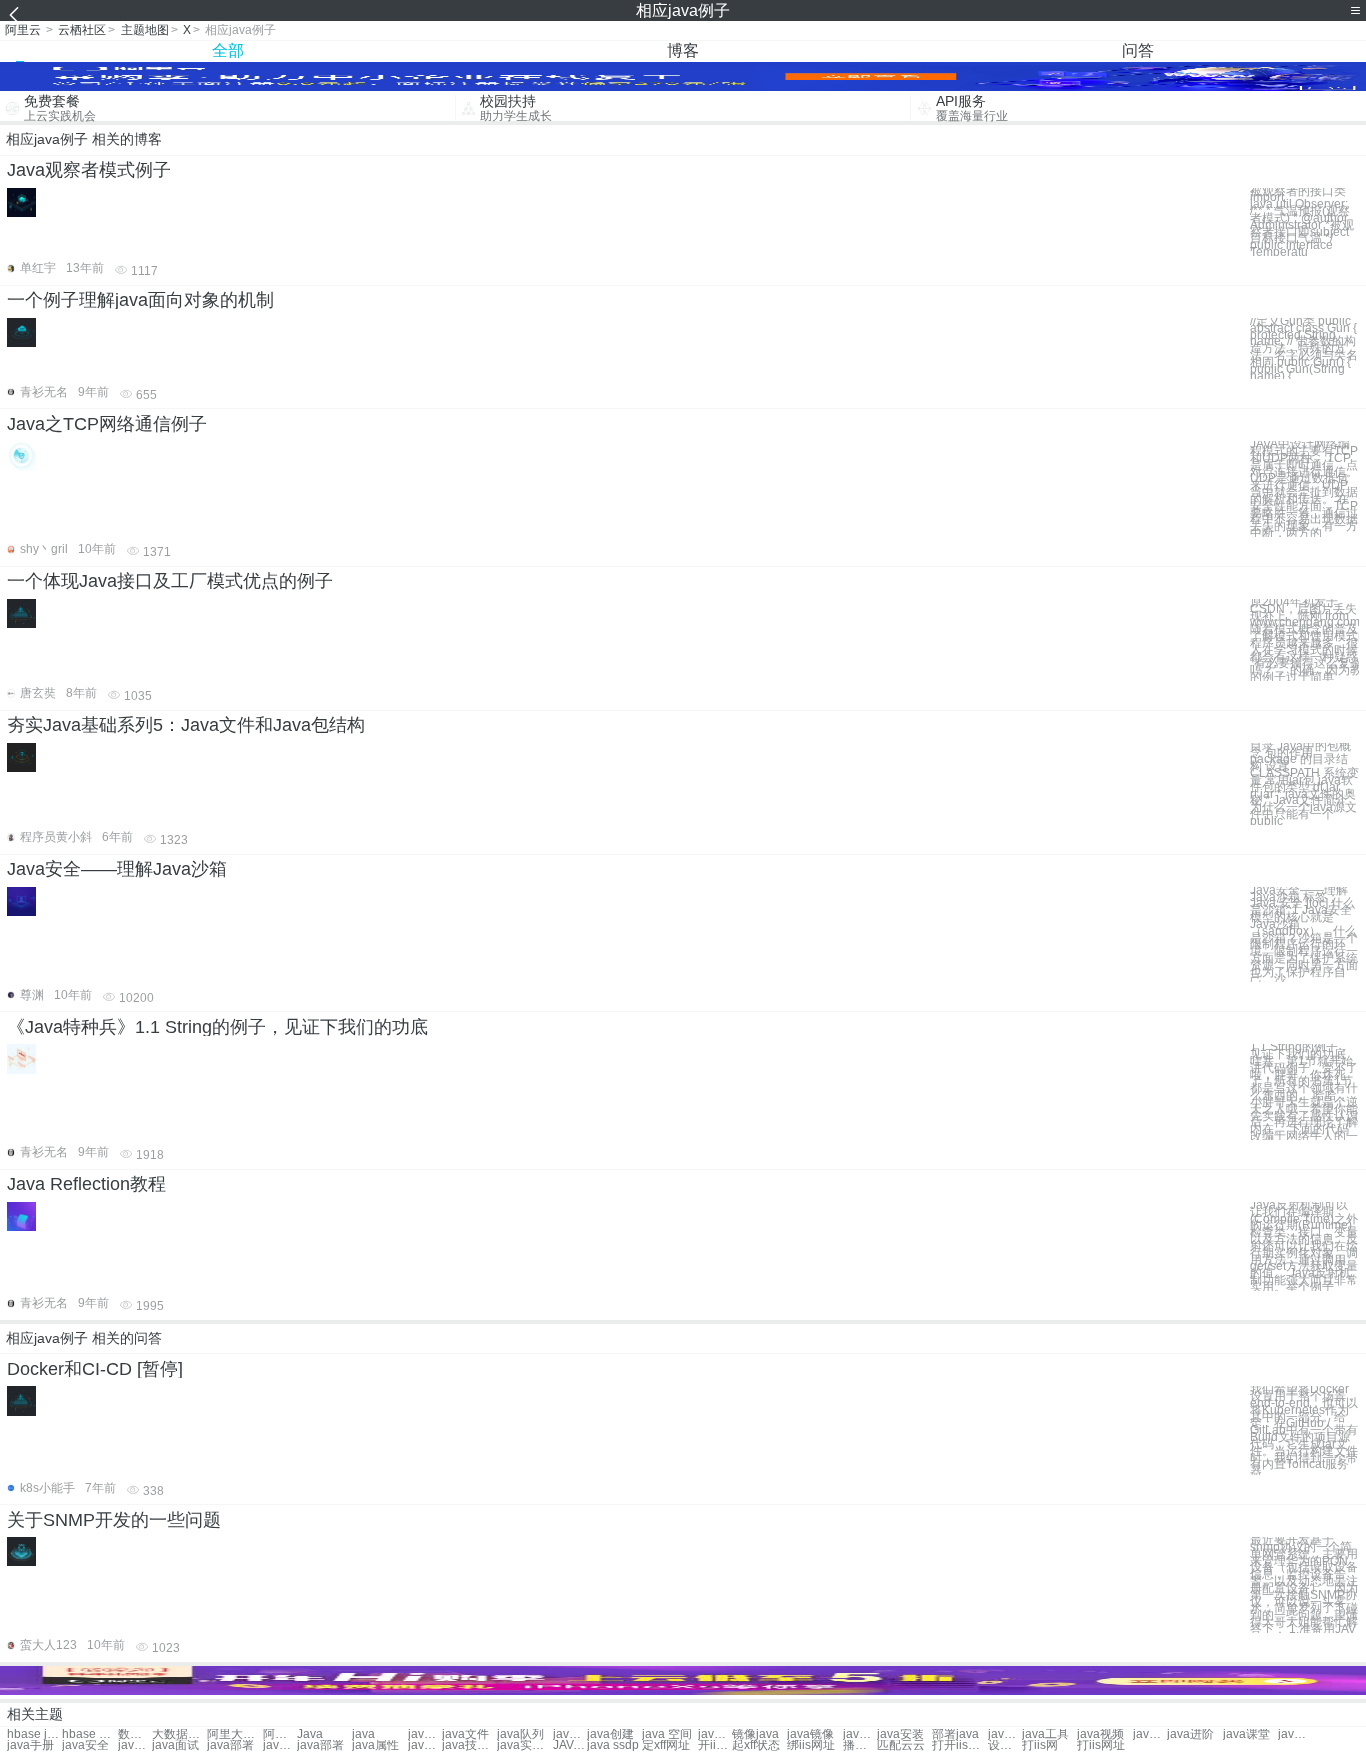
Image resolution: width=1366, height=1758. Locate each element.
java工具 (1045, 1734)
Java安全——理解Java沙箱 (117, 869)
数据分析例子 (135, 1734)
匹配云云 (901, 1745)
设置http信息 (1005, 1745)
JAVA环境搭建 (570, 1745)
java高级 (1150, 1734)
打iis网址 (1101, 1745)
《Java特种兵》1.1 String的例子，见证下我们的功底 (217, 1027)
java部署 (230, 1745)
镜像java (755, 1734)
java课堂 (1246, 1734)
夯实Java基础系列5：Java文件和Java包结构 (186, 725)
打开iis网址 (959, 1745)
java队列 (520, 1734)
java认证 (1295, 1734)
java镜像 (810, 1734)
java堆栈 (425, 1734)
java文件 (465, 1734)
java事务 (715, 1734)
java (363, 1734)
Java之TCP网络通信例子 (107, 424)
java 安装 (1005, 1734)
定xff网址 (666, 1745)
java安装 (900, 1734)
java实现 (425, 1745)
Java (310, 1734)
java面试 (175, 1745)
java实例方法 (524, 1745)
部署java (955, 1734)
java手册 (30, 1745)
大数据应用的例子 (179, 1734)
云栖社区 (82, 30)
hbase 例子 (89, 1734)
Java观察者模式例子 (89, 170)
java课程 (135, 1745)
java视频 (1100, 1734)
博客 (683, 50)
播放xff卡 (860, 1745)
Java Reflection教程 (86, 1184)
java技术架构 (469, 1745)
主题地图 (145, 30)
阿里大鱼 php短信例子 (280, 1734)
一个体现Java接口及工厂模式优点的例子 (170, 581)
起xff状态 (756, 1745)
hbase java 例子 (34, 1734)
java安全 (85, 1745)
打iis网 (1040, 1745)
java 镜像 (860, 1734)
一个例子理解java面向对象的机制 (140, 300)
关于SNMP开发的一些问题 (114, 1520)
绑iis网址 (811, 1745)
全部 (228, 50)
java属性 (375, 1745)
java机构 (570, 1734)
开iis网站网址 (715, 1745)
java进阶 (1190, 1734)
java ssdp (613, 1745)
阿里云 (23, 30)
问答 (1138, 50)
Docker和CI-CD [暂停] (95, 1369)
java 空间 (667, 1734)
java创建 (610, 1734)
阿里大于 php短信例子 (234, 1734)
